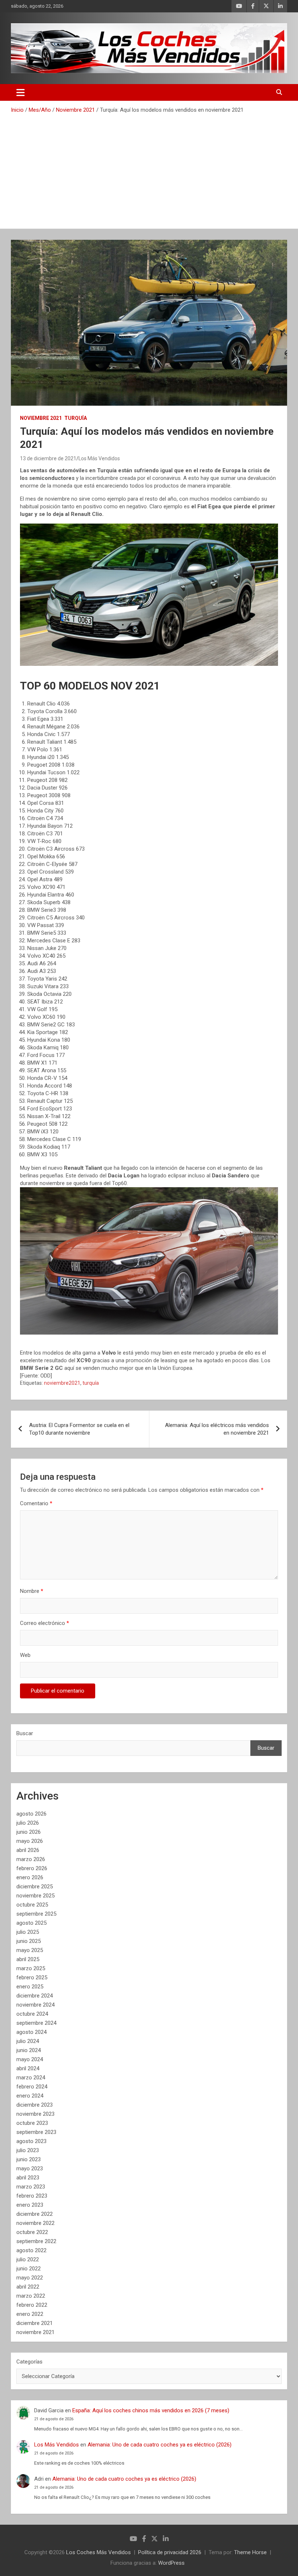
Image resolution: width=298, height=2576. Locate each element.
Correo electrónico (45, 1623)
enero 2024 (30, 2096)
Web (25, 1655)
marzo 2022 (31, 2296)
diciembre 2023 (35, 2105)
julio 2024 (28, 2041)
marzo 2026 (31, 1859)
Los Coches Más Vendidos (98, 2552)
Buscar (25, 1733)
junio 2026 (29, 1832)
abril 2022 (28, 2287)
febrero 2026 (32, 1868)
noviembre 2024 (35, 2005)
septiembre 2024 (36, 2023)
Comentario (36, 1503)
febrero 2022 (32, 2305)
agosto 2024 (31, 2032)
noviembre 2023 (35, 2114)
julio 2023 (28, 2150)
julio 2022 (28, 2259)
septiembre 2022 (36, 2241)
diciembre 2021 (35, 2323)
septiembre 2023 (36, 2132)
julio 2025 (28, 1932)
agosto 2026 (31, 1814)
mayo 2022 (30, 2278)
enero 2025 (30, 1987)
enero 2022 (30, 2314)
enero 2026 (30, 1877)
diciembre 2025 (35, 1887)
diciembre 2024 (35, 1996)
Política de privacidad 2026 (170, 2552)
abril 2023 (28, 2178)
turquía (91, 1383)
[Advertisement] (149, 168)
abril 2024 (28, 2068)
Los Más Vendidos (99, 458)
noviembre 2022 (35, 2223)
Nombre (32, 1591)
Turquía (76, 418)
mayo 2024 (30, 2059)
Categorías (29, 2362)
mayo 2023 (30, 2168)
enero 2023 (30, 2205)
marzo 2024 (31, 2078)
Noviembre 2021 (41, 418)
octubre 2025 (32, 1905)
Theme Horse (250, 2552)
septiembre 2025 (36, 1914)
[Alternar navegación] (21, 92)
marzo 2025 (31, 1968)
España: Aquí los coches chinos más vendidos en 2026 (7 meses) (151, 2410)
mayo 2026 (30, 1841)
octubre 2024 (32, 2014)
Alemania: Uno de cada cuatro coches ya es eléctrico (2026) (160, 2445)
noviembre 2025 (35, 1896)
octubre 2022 (32, 2232)
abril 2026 (28, 1850)
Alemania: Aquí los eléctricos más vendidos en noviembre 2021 (217, 1429)
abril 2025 (28, 1959)
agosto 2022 (31, 2250)
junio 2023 (29, 2159)
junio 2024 (29, 2050)
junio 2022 (29, 2269)
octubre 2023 (32, 2123)
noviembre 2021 (35, 2332)
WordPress (171, 2563)
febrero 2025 (32, 1977)
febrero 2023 (32, 2196)
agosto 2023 (31, 2141)
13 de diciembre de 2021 (48, 458)
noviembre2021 (62, 1383)
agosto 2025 (31, 1923)
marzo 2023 (31, 2187)
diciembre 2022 (35, 2214)
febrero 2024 (32, 2087)
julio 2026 (28, 1823)
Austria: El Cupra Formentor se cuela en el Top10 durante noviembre (79, 1429)
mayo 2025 (30, 1950)
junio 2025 (29, 1941)
